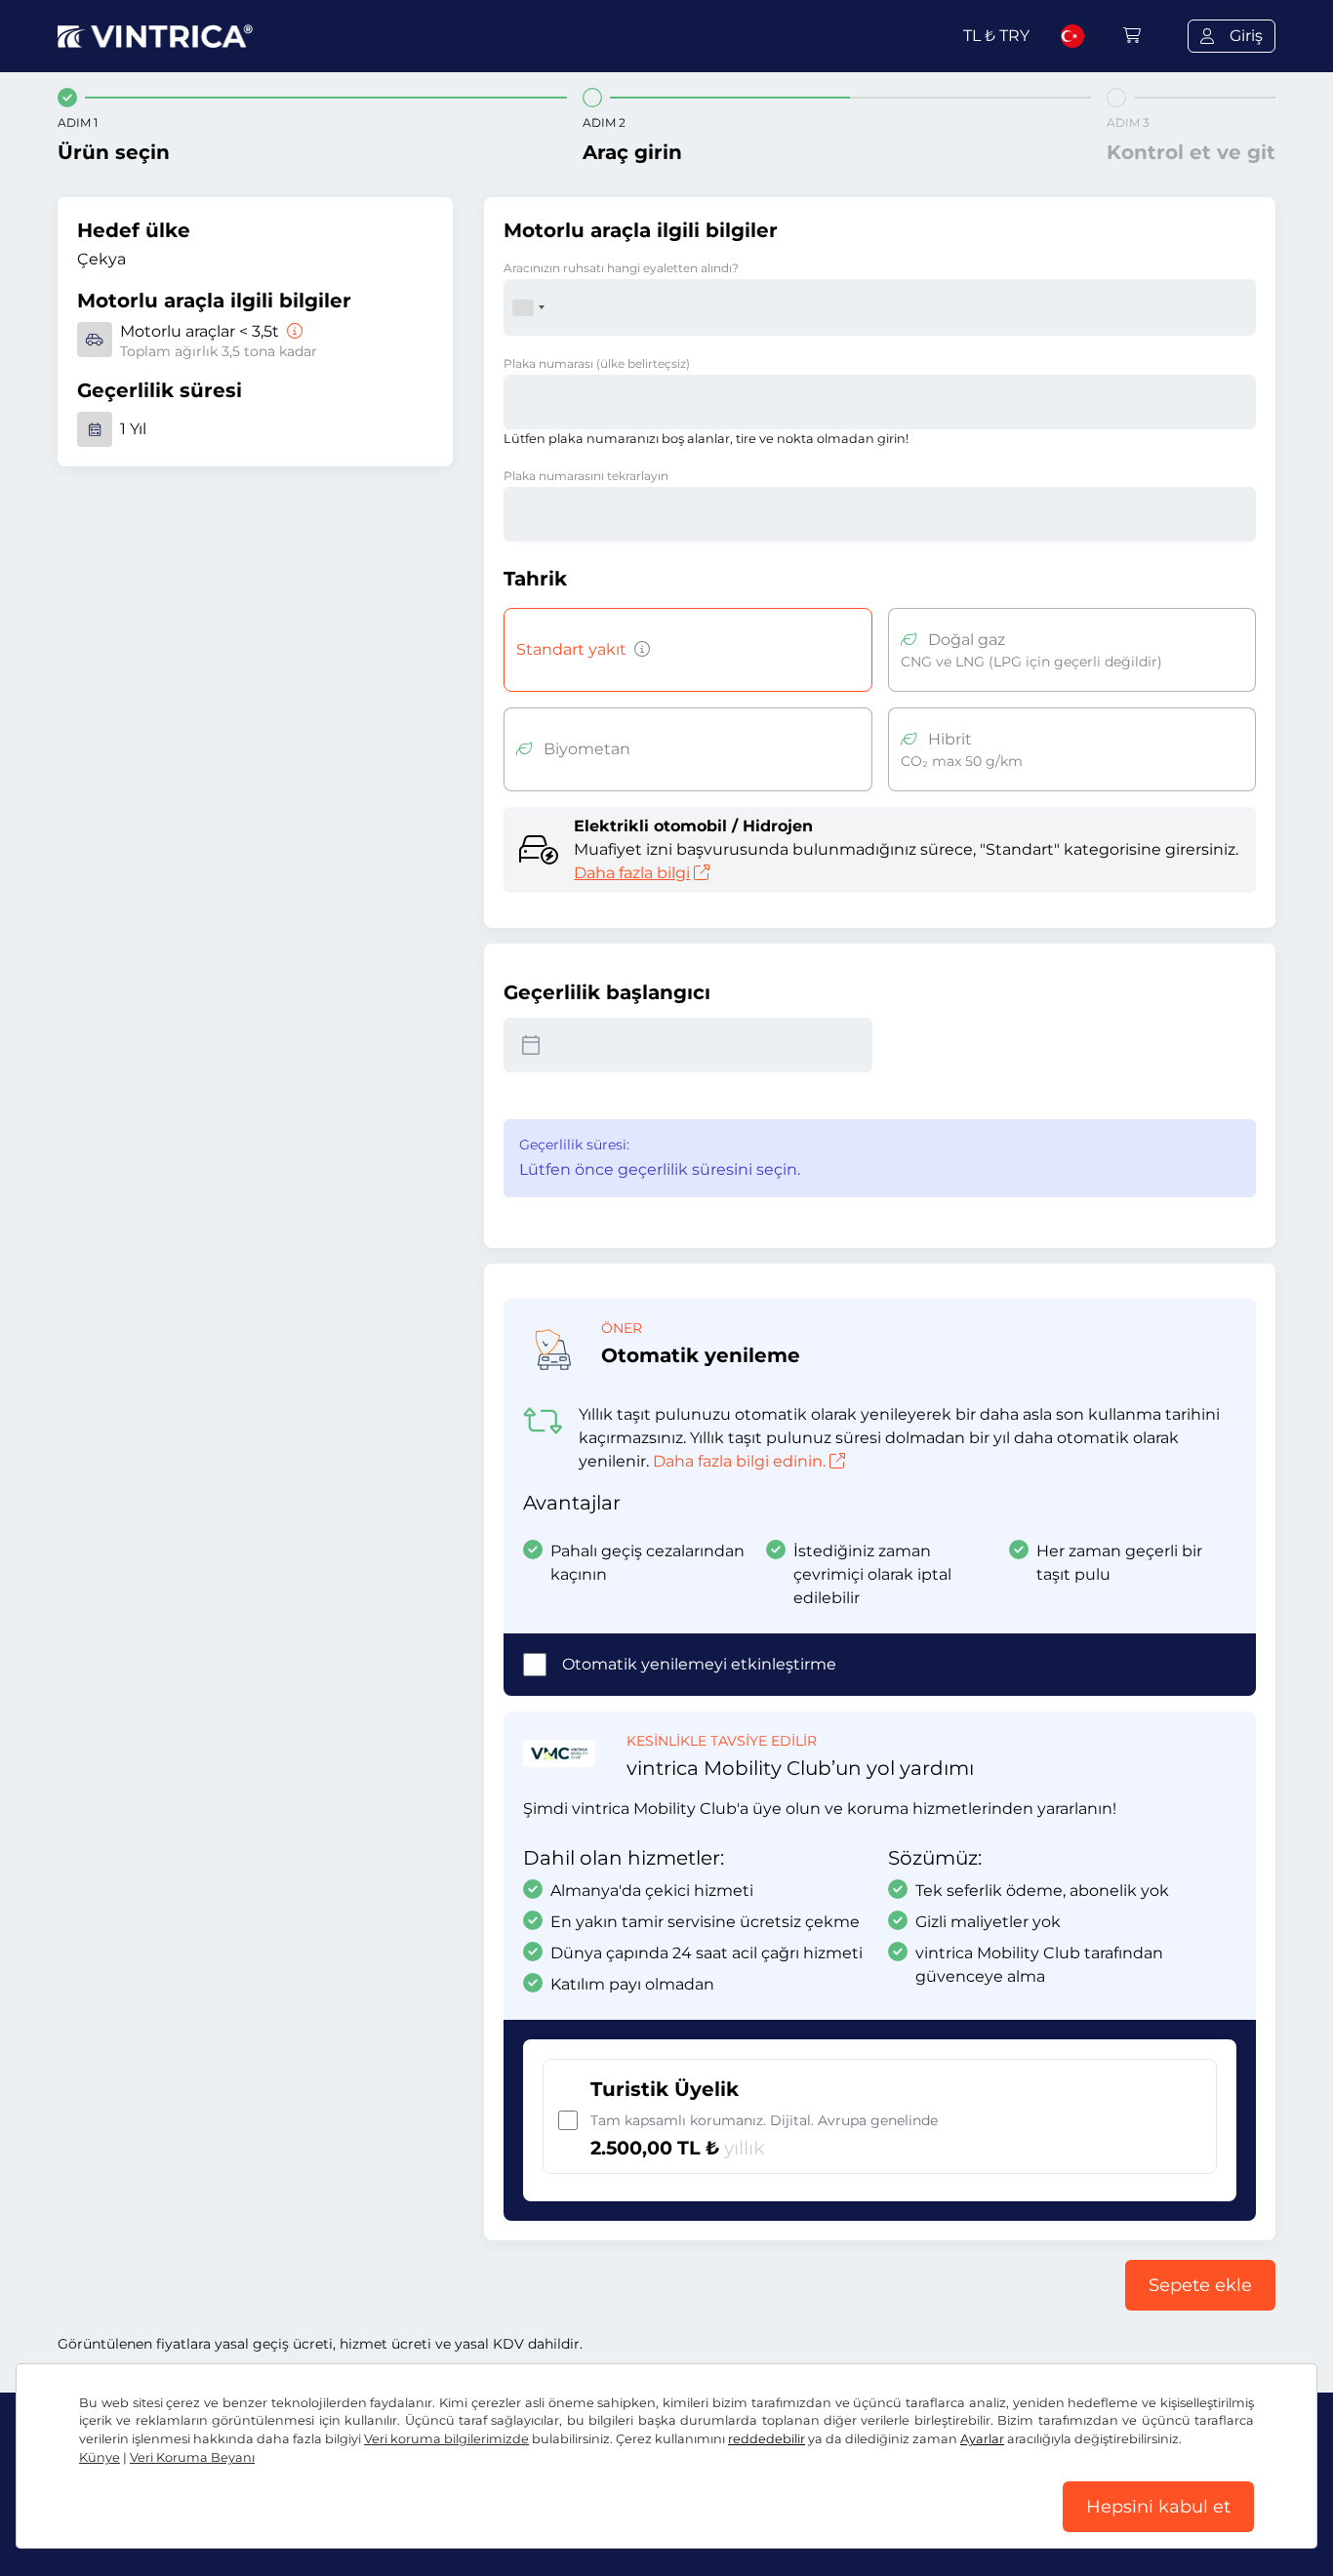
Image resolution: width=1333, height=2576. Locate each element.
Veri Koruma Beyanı (192, 2457)
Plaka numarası (597, 363)
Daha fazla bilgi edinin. (739, 1461)
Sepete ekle (1200, 2285)
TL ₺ (996, 36)
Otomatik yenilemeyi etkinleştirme (699, 1664)
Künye (100, 2457)
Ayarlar (982, 2439)
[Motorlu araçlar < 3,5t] (293, 331)
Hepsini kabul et (1158, 2507)
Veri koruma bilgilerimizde (446, 2439)
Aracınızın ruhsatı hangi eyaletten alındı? (621, 268)
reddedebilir (767, 2439)
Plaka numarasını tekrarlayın (586, 476)
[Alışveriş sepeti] (1132, 36)
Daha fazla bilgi (632, 873)
